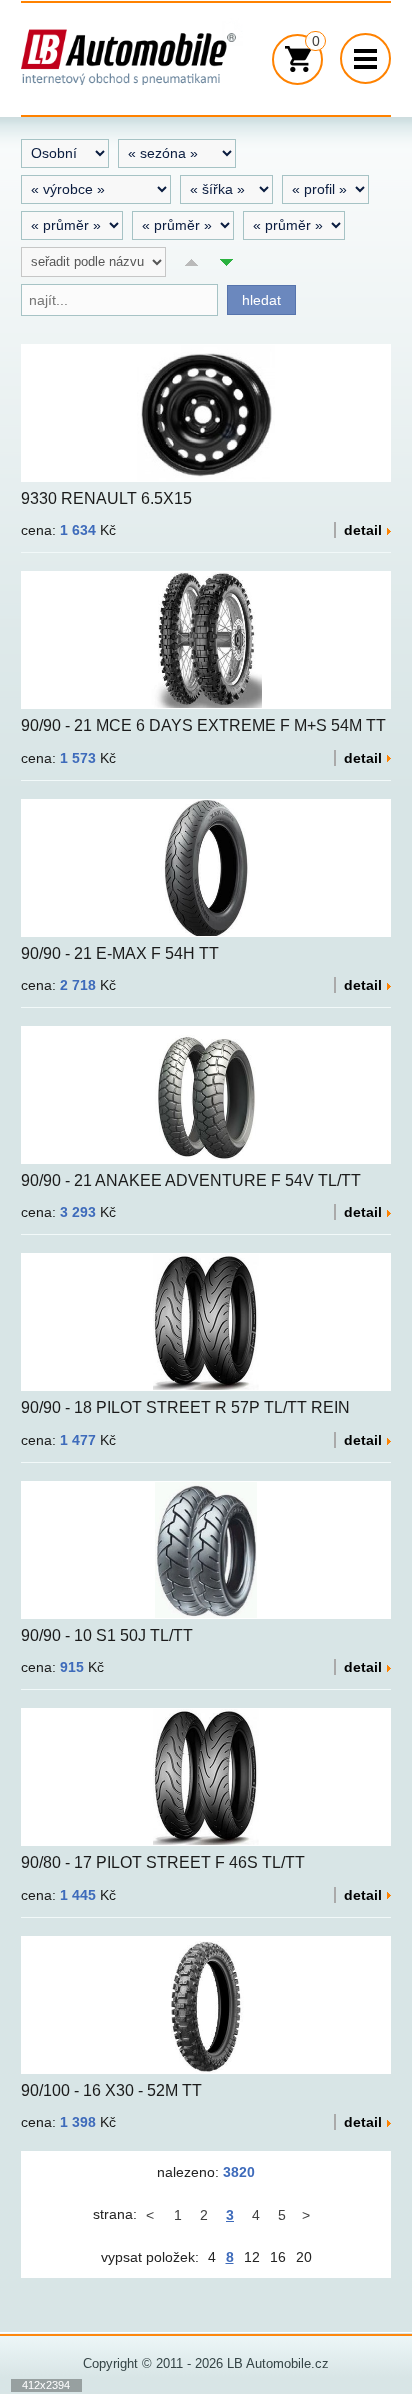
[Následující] (308, 2215)
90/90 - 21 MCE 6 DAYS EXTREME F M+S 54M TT (203, 725)
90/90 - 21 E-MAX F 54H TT (120, 953)
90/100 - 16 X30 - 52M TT (111, 2090)
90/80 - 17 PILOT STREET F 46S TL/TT (163, 1862)
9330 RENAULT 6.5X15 (106, 498)
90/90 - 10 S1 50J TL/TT (107, 1635)
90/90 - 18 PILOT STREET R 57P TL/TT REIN (185, 1407)
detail (363, 530)
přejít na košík (290, 59)
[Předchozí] (152, 2215)
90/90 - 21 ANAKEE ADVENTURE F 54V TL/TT (191, 1180)
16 (278, 2257)
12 (252, 2257)
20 (304, 2257)
